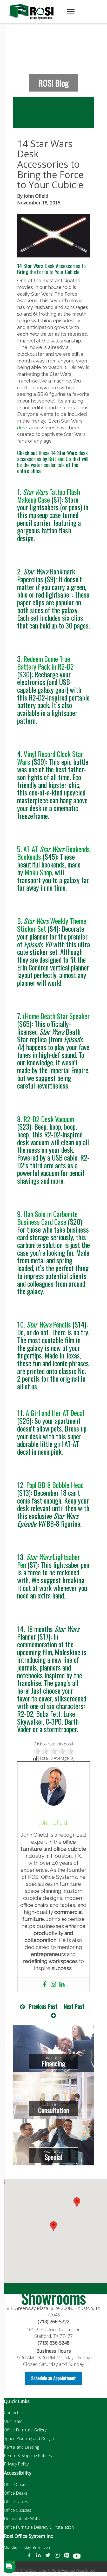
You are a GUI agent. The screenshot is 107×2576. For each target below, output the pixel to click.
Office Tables (16, 2502)
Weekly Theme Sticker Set (52, 925)
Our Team (13, 2421)
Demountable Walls (22, 2519)
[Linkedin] (62, 1985)
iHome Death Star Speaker (56, 1016)
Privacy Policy (16, 2464)
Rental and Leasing (21, 2447)
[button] (77, 2202)
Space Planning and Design (29, 2438)
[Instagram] (53, 1985)
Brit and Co (60, 459)
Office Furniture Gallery (25, 2430)
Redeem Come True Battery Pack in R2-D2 (45, 663)
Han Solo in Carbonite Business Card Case (47, 1218)
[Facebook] (45, 1985)
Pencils (49, 1324)
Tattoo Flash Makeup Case (49, 496)
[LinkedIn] (38, 2557)
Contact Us (14, 2413)
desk (22, 428)
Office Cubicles (18, 2510)
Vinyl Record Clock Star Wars (50, 758)
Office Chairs (16, 2484)
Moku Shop (38, 872)
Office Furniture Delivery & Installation (39, 2527)
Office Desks (16, 2493)
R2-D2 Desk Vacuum (49, 1119)
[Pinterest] (66, 2557)
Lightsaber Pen (49, 1561)
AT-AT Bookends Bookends (53, 853)
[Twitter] (48, 2557)
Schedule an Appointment (53, 2378)
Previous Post (43, 2006)
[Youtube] (77, 2557)
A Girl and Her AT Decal (55, 1413)
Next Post (74, 2006)
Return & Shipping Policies (28, 2456)
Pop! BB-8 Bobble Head (55, 1485)
